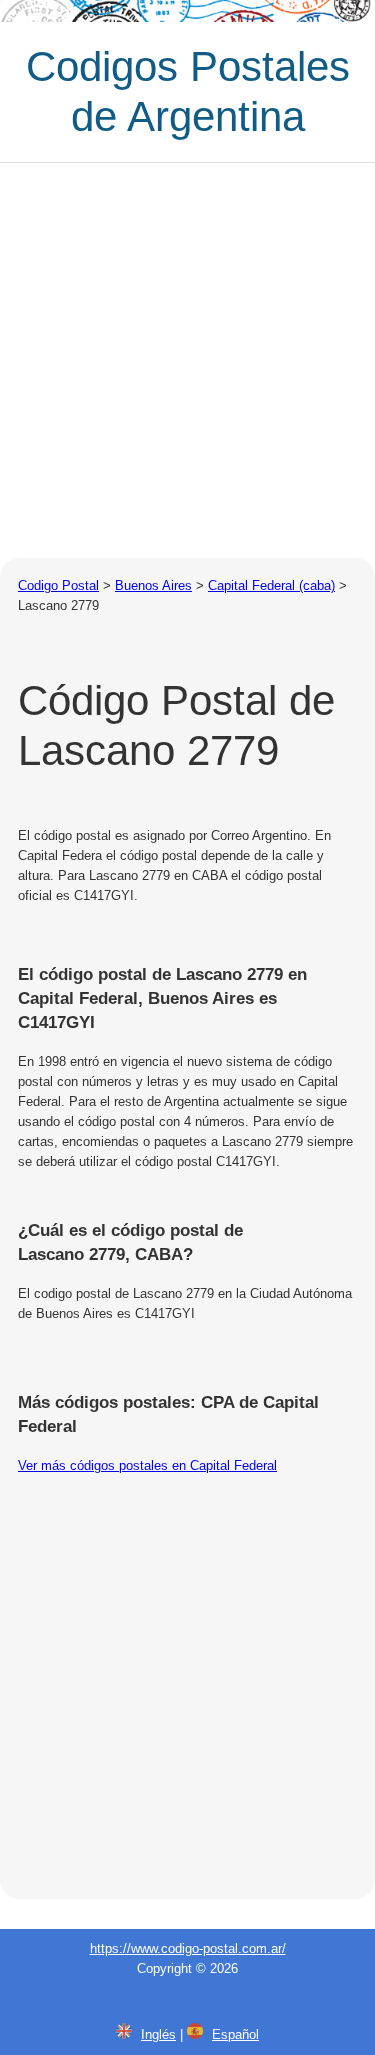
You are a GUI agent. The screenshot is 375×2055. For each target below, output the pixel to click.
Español (235, 2034)
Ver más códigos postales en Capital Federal (147, 1465)
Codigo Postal (58, 585)
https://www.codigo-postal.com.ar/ (188, 1948)
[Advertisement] (187, 360)
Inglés (158, 2034)
